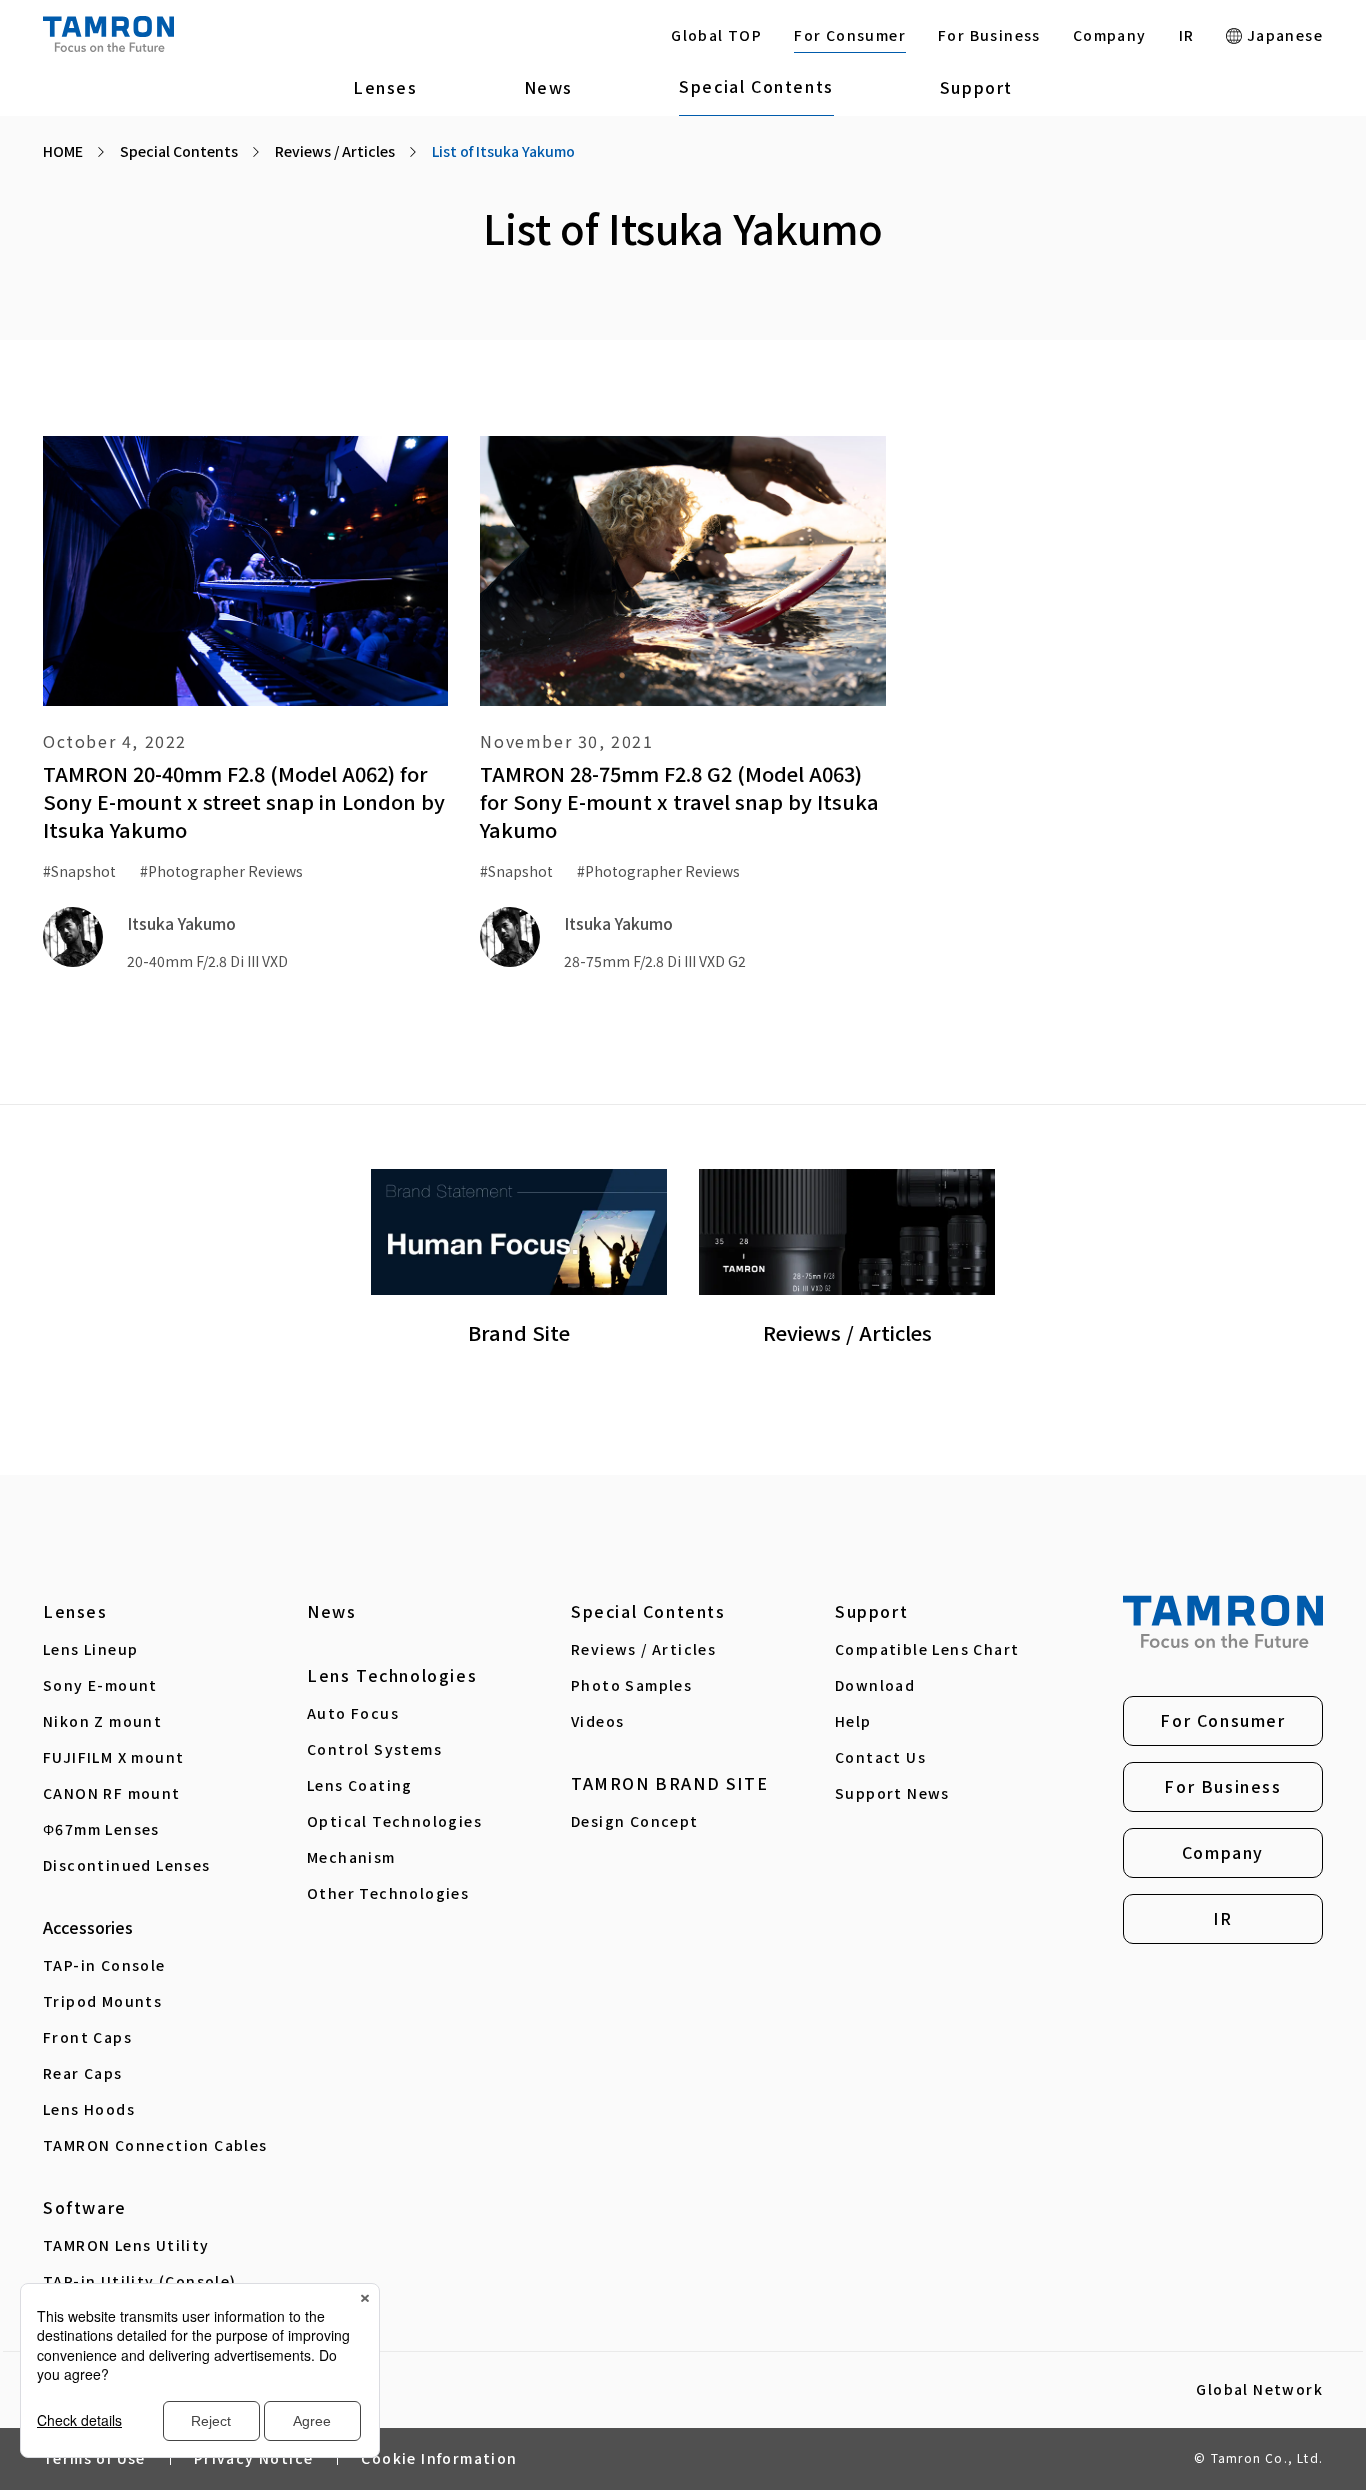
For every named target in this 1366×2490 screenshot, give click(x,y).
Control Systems (374, 1749)
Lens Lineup (90, 1649)
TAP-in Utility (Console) (140, 2281)
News (548, 87)
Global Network (1259, 2390)
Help (853, 1721)
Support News (892, 1793)
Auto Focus (353, 1713)
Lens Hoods (89, 2109)
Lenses (385, 87)
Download (875, 1685)
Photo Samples (631, 1685)
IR (1187, 35)
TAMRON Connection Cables (155, 2145)
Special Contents (756, 86)
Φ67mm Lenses (101, 1829)
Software (85, 2207)
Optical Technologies (394, 1821)
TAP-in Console (104, 1965)
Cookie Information (439, 2458)
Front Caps (87, 2037)
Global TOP (716, 35)
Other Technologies (388, 1893)
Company (1110, 35)
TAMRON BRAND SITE (669, 1783)
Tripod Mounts (102, 2001)
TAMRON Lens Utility (126, 2245)
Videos (597, 1721)
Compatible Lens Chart (927, 1649)
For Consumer (850, 35)
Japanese (1282, 35)
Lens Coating (360, 1785)
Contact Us (880, 1757)
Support (976, 87)
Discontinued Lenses (127, 1865)
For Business (989, 35)
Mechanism (351, 1857)
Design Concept (635, 1821)
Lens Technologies (392, 1675)
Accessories (88, 1927)
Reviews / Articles (643, 1649)
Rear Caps (83, 2073)
